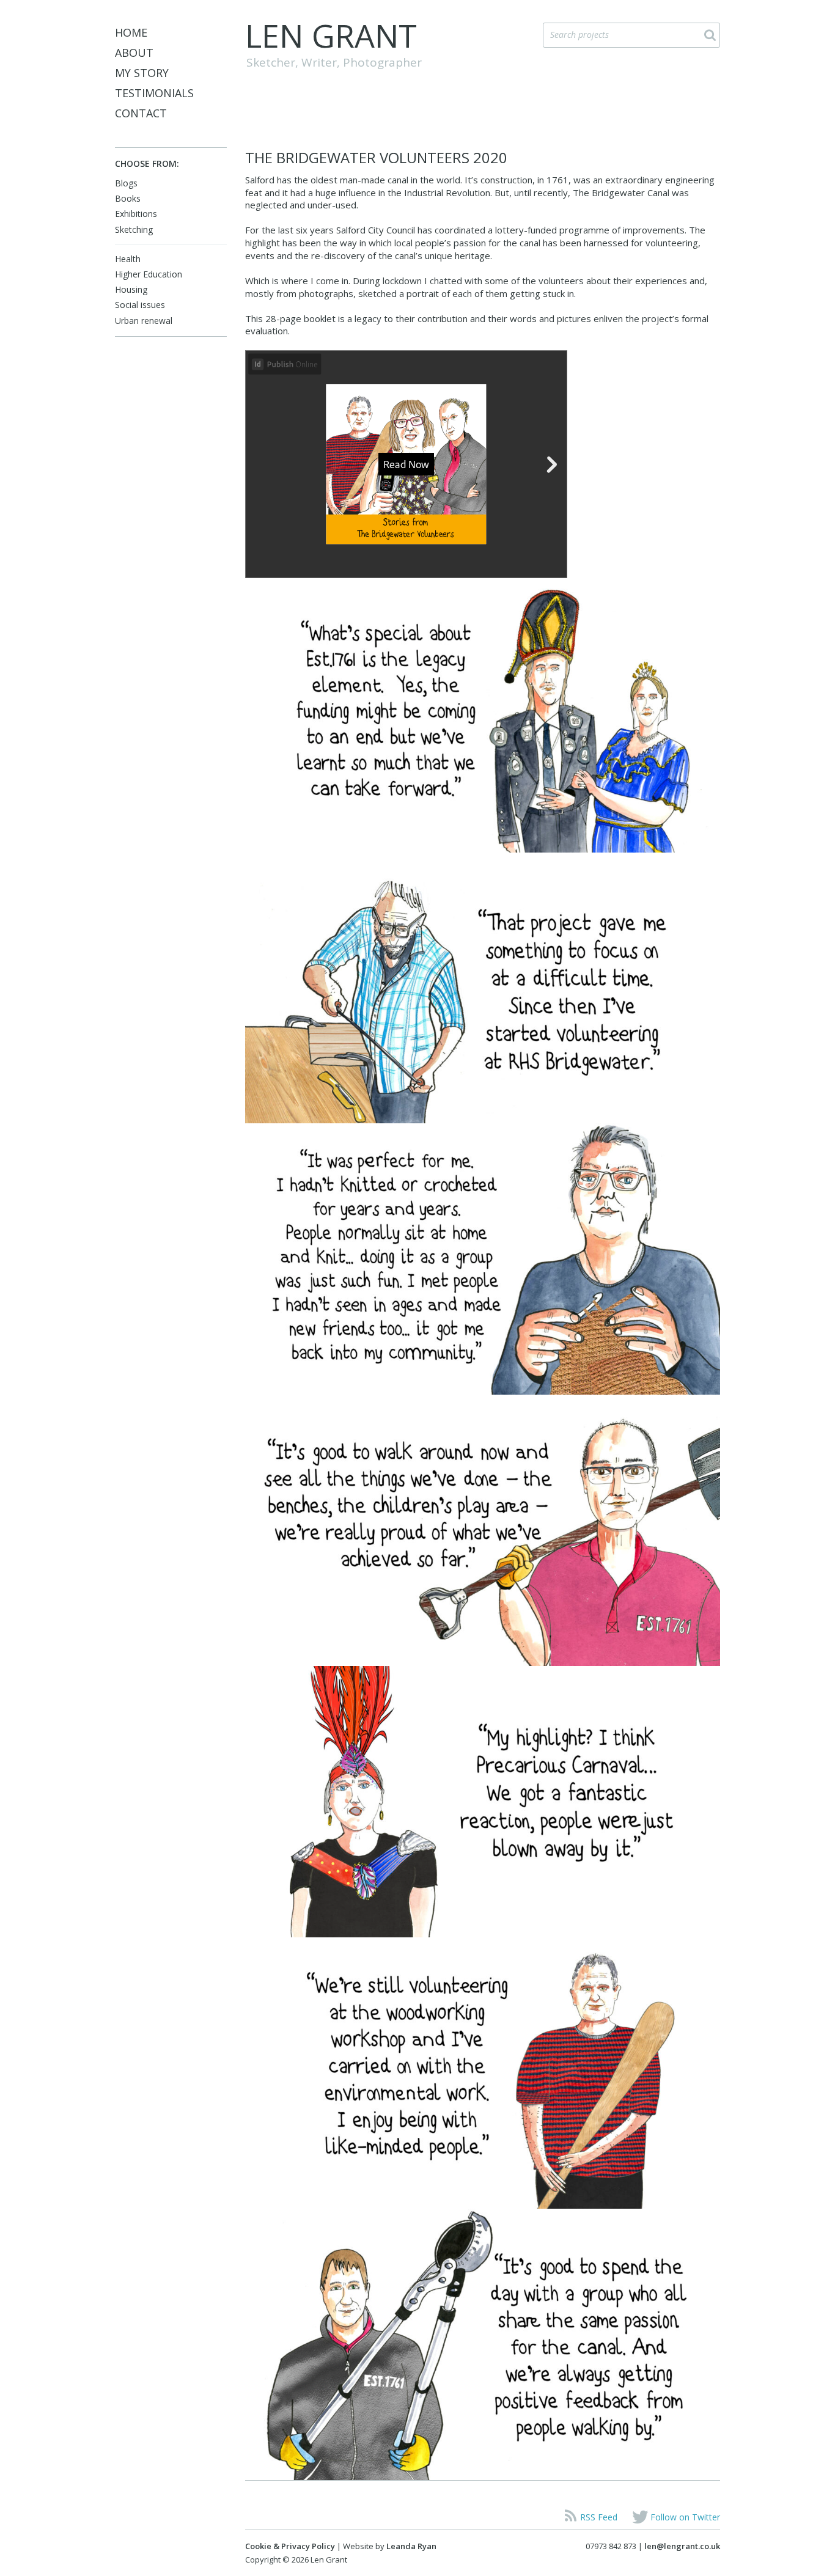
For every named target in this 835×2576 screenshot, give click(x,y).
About (134, 53)
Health (128, 259)
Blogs (126, 183)
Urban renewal (144, 321)
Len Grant (331, 35)
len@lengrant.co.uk (682, 2546)
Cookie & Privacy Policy (290, 2546)
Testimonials (154, 93)
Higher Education (149, 274)
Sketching (134, 229)
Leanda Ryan (411, 2546)
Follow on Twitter (685, 2517)
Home (131, 32)
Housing (131, 289)
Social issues (140, 305)
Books (128, 198)
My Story (142, 73)
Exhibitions (136, 214)
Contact (141, 113)
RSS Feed (599, 2517)
